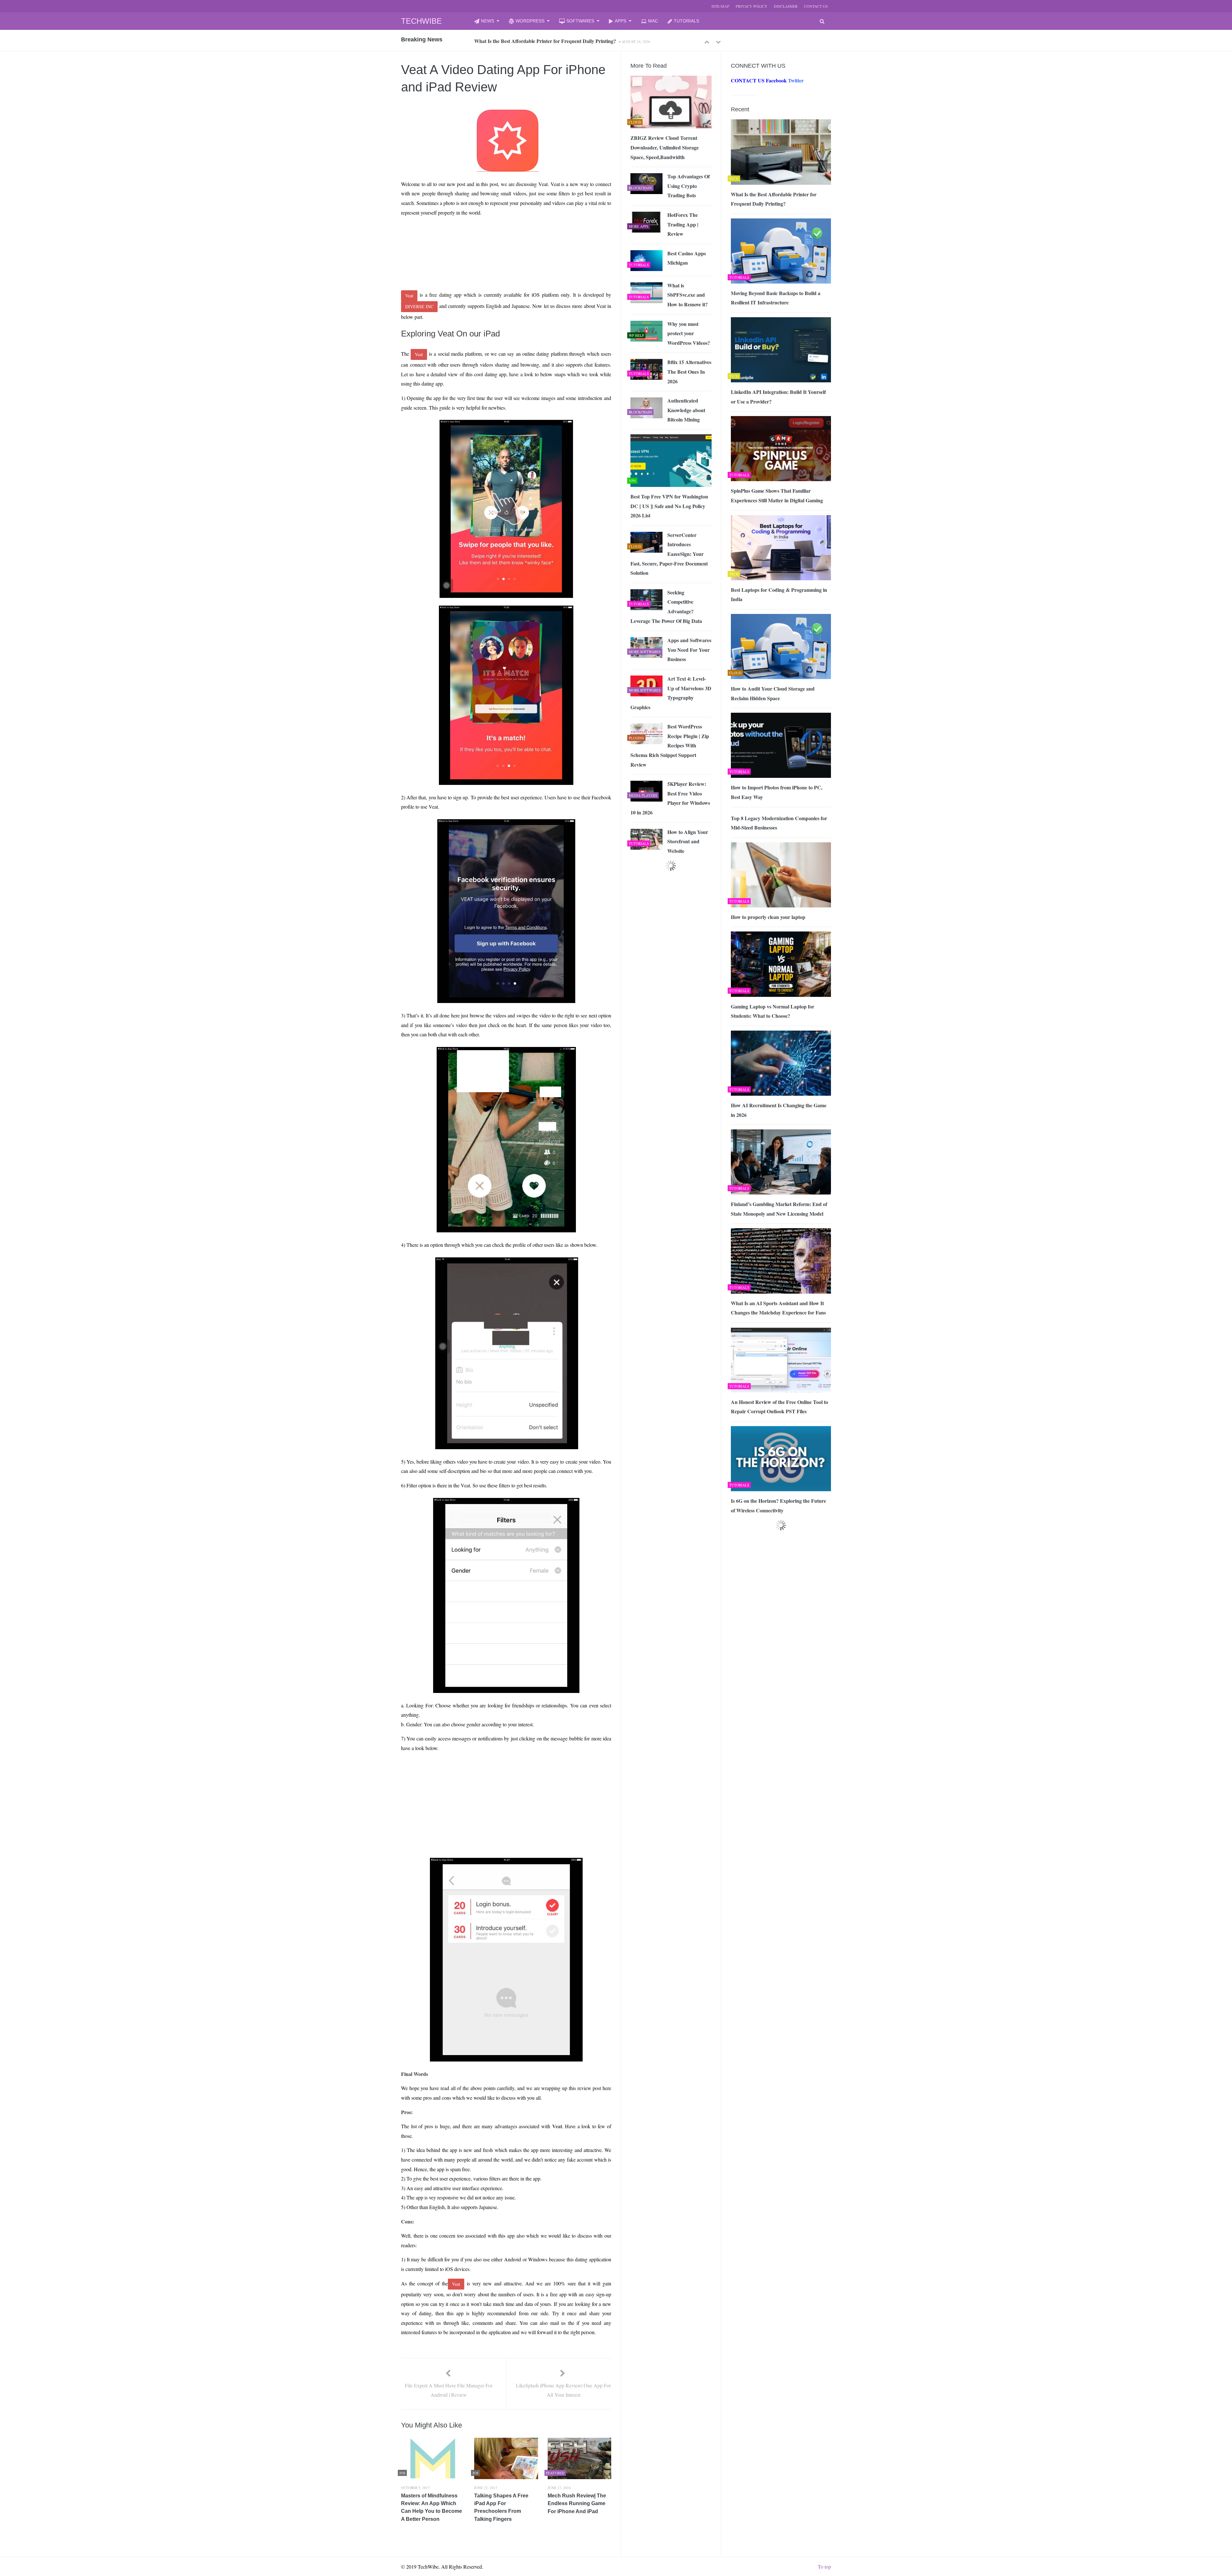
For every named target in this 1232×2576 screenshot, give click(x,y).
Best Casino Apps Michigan (687, 258)
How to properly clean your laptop (768, 917)
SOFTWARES (580, 21)
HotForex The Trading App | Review (683, 224)
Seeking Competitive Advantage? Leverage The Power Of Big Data (666, 607)
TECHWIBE (421, 21)
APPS (620, 21)
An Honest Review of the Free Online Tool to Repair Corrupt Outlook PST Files (779, 1407)
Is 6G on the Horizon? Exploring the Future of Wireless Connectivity (779, 1505)
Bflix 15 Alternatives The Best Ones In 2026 (689, 371)
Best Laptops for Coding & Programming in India (779, 595)
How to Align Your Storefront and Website (688, 841)
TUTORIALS (686, 21)
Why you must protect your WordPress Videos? (689, 333)
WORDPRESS (530, 21)
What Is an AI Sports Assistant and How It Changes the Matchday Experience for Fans (778, 1308)
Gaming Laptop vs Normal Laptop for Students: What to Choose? (773, 1011)
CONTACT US (816, 6)
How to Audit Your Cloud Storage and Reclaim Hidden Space (773, 693)
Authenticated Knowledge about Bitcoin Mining (686, 410)
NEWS (488, 21)
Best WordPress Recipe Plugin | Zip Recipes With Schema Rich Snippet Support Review (670, 745)
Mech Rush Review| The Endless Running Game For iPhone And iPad (577, 2504)
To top (824, 2567)
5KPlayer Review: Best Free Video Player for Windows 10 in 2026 (670, 798)
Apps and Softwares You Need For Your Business (689, 650)
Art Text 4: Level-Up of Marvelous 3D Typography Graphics (671, 693)
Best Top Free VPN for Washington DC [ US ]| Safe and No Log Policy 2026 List (669, 506)
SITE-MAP (720, 6)
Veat (409, 296)
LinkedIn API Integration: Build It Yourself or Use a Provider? (778, 397)
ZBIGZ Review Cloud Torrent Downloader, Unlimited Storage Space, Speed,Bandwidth (665, 147)
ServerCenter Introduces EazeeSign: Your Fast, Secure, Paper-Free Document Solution (669, 554)
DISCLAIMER (786, 6)
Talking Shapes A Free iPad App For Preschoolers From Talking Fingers (501, 2507)
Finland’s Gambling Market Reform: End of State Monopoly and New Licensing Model (779, 1209)
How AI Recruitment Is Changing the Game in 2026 (779, 1110)
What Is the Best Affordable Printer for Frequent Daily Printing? (774, 199)
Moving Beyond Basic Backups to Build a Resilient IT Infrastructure (548, 41)
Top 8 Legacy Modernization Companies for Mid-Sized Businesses (779, 823)
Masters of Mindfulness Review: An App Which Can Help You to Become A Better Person (432, 2507)
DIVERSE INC (419, 306)
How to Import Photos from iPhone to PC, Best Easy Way (777, 792)
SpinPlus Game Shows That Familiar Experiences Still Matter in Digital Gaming (777, 495)
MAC (653, 21)
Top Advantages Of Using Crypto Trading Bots (689, 186)
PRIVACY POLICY (752, 6)
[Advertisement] (494, 236)
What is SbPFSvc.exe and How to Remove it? (688, 295)
